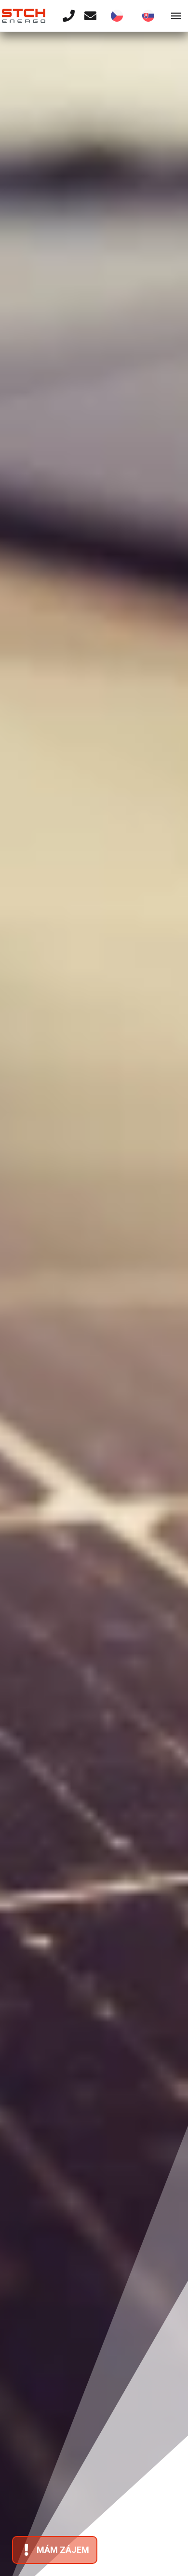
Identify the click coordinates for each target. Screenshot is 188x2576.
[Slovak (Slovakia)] (148, 16)
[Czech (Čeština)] (117, 16)
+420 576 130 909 (75, 1359)
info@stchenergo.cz (80, 1211)
